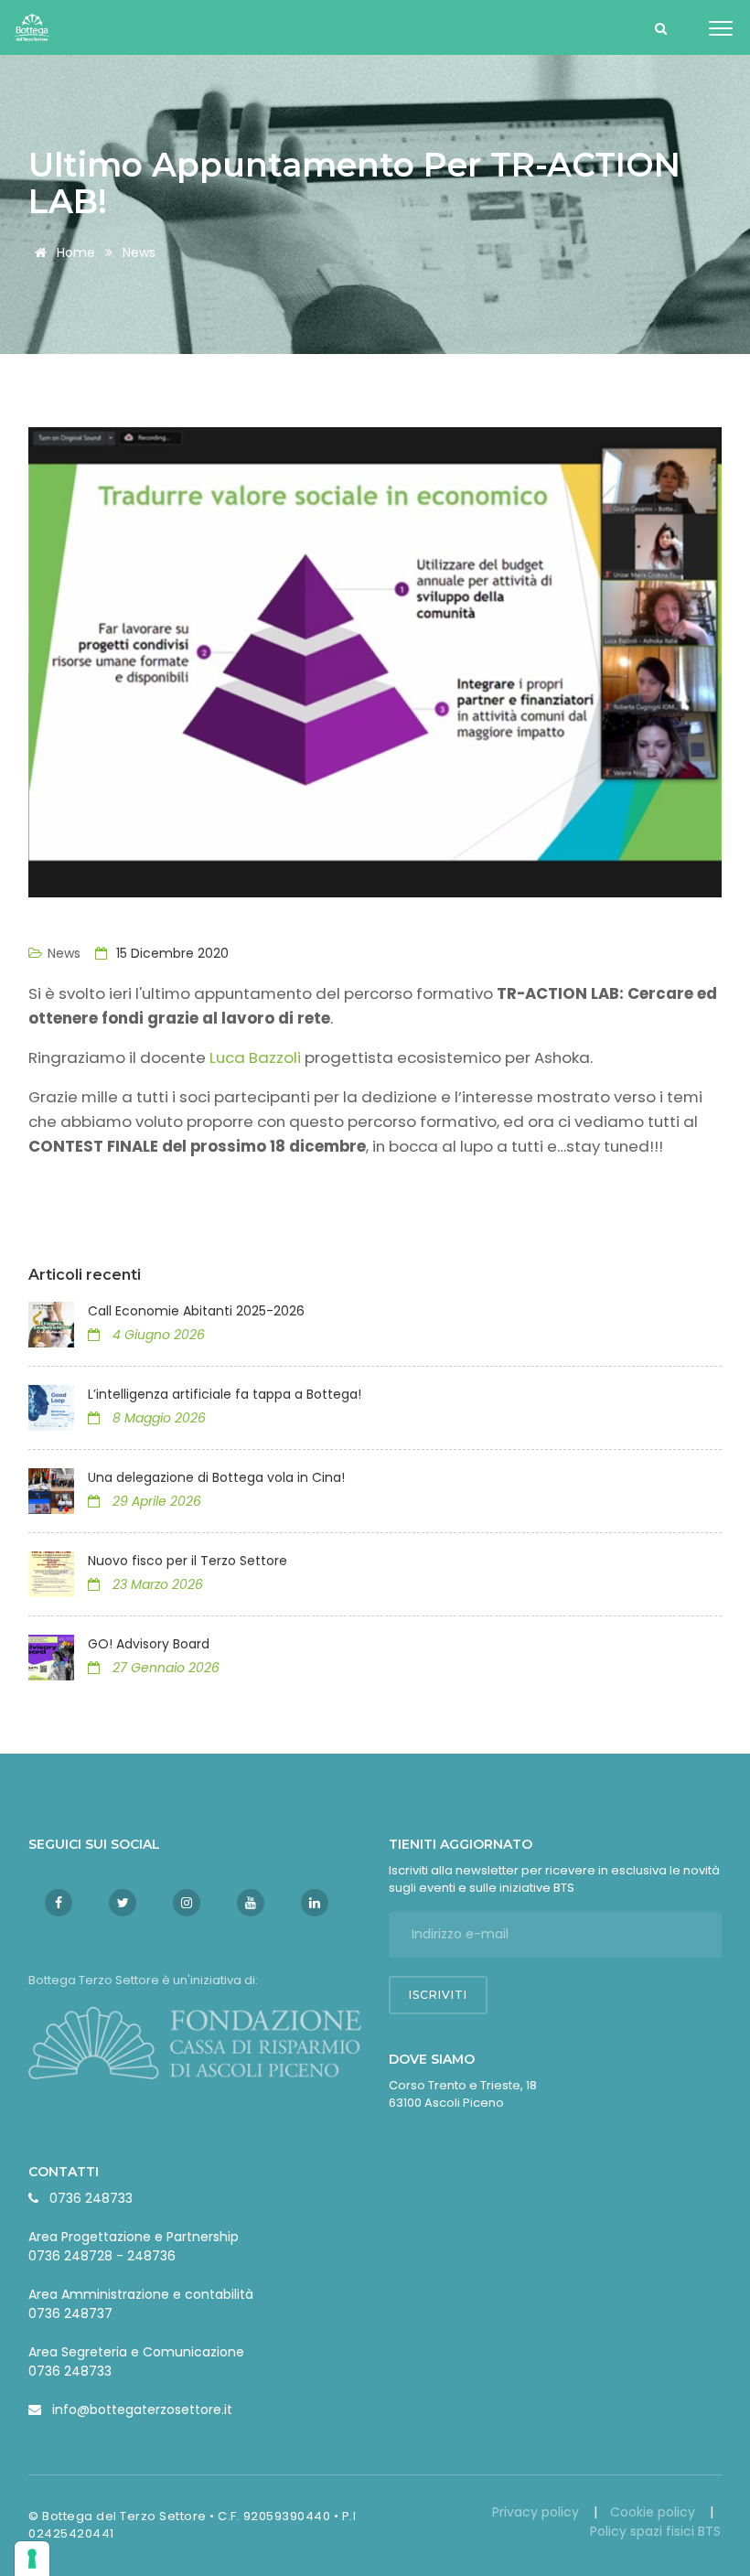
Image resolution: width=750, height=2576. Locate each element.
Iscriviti (438, 1995)
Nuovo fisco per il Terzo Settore (187, 1561)
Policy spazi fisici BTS (655, 2531)
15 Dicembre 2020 (171, 953)
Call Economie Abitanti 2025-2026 (196, 1311)
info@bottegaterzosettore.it (142, 2410)
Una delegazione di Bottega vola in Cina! (216, 1477)
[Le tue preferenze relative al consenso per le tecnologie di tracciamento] (32, 2559)
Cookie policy (654, 2512)
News (139, 252)
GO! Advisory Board (149, 1644)
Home (74, 252)
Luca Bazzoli (255, 1057)
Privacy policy (537, 2512)
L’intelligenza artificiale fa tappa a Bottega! (226, 1394)
